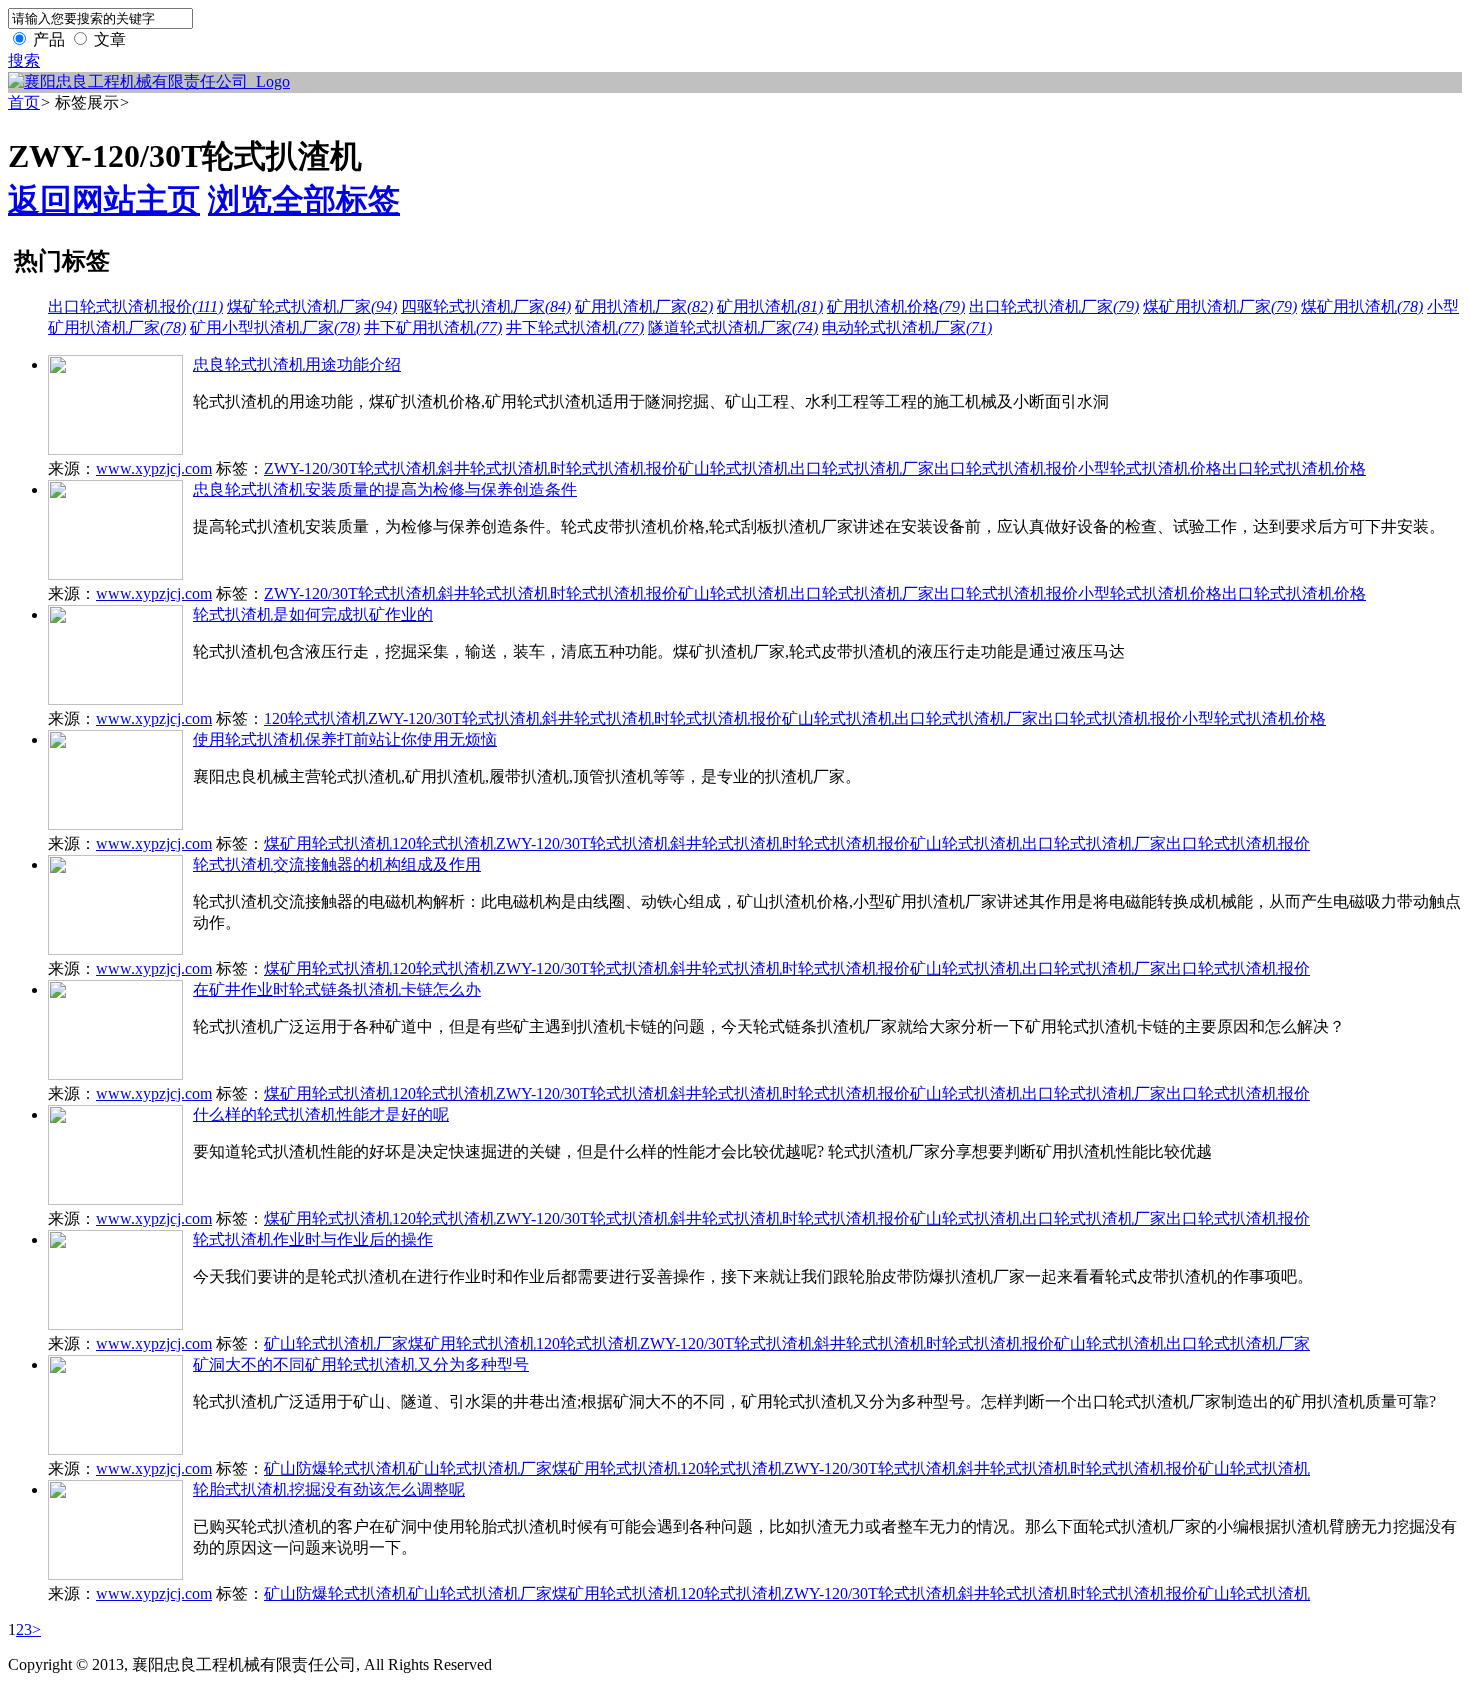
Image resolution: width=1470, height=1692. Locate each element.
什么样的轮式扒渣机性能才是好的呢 (321, 1114)
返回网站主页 (104, 200)
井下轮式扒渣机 (575, 327)
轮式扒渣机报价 (622, 468)
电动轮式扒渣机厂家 (907, 327)
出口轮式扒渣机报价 (135, 306)
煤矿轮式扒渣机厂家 (312, 306)
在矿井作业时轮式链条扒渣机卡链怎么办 (337, 989)
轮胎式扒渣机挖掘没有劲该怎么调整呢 (329, 1489)
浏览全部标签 (304, 200)
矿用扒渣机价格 (896, 306)
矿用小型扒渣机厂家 (275, 327)
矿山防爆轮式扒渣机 (336, 1468)
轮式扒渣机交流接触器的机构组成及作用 (337, 864)
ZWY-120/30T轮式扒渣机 (351, 468)
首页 (24, 102)
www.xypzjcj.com (154, 468)
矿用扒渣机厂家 (644, 306)
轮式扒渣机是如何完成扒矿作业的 (313, 614)
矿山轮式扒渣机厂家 (336, 1343)
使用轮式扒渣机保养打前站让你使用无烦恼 (345, 739)
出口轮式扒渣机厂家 (1054, 306)
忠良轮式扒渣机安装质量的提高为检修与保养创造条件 (385, 489)
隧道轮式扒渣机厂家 (733, 327)
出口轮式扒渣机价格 (1294, 468)
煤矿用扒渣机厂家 (1220, 306)
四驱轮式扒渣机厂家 (486, 306)
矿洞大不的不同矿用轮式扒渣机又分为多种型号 (361, 1364)
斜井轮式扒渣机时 (502, 468)
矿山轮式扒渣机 (734, 468)
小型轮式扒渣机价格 (1150, 468)
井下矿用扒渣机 (433, 327)
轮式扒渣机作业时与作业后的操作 (313, 1239)
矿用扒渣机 (770, 306)
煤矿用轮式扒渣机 (328, 843)
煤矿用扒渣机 (1362, 306)
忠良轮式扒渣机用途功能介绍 (297, 364)
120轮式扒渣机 (316, 718)
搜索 (24, 60)
